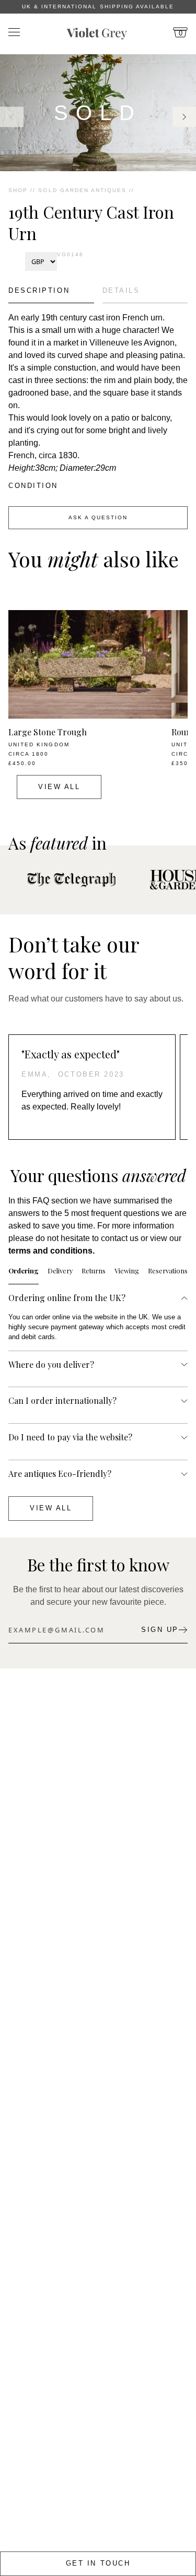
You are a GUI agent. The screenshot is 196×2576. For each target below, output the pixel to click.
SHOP (18, 190)
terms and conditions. (51, 1251)
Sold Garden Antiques (82, 190)
